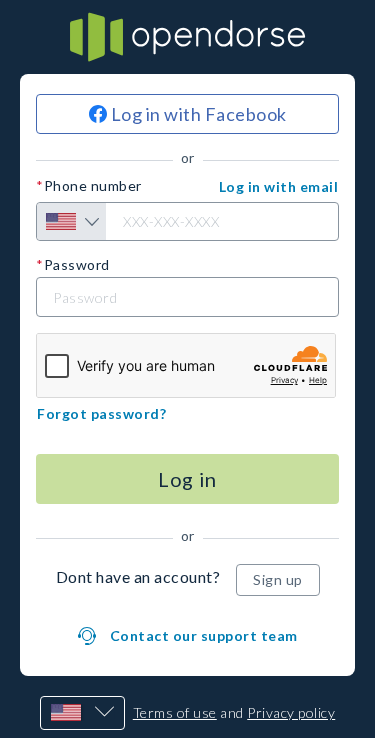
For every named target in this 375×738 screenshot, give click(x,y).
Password (77, 265)
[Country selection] (71, 221)
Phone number (93, 186)
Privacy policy (291, 712)
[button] (279, 187)
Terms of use (175, 712)
